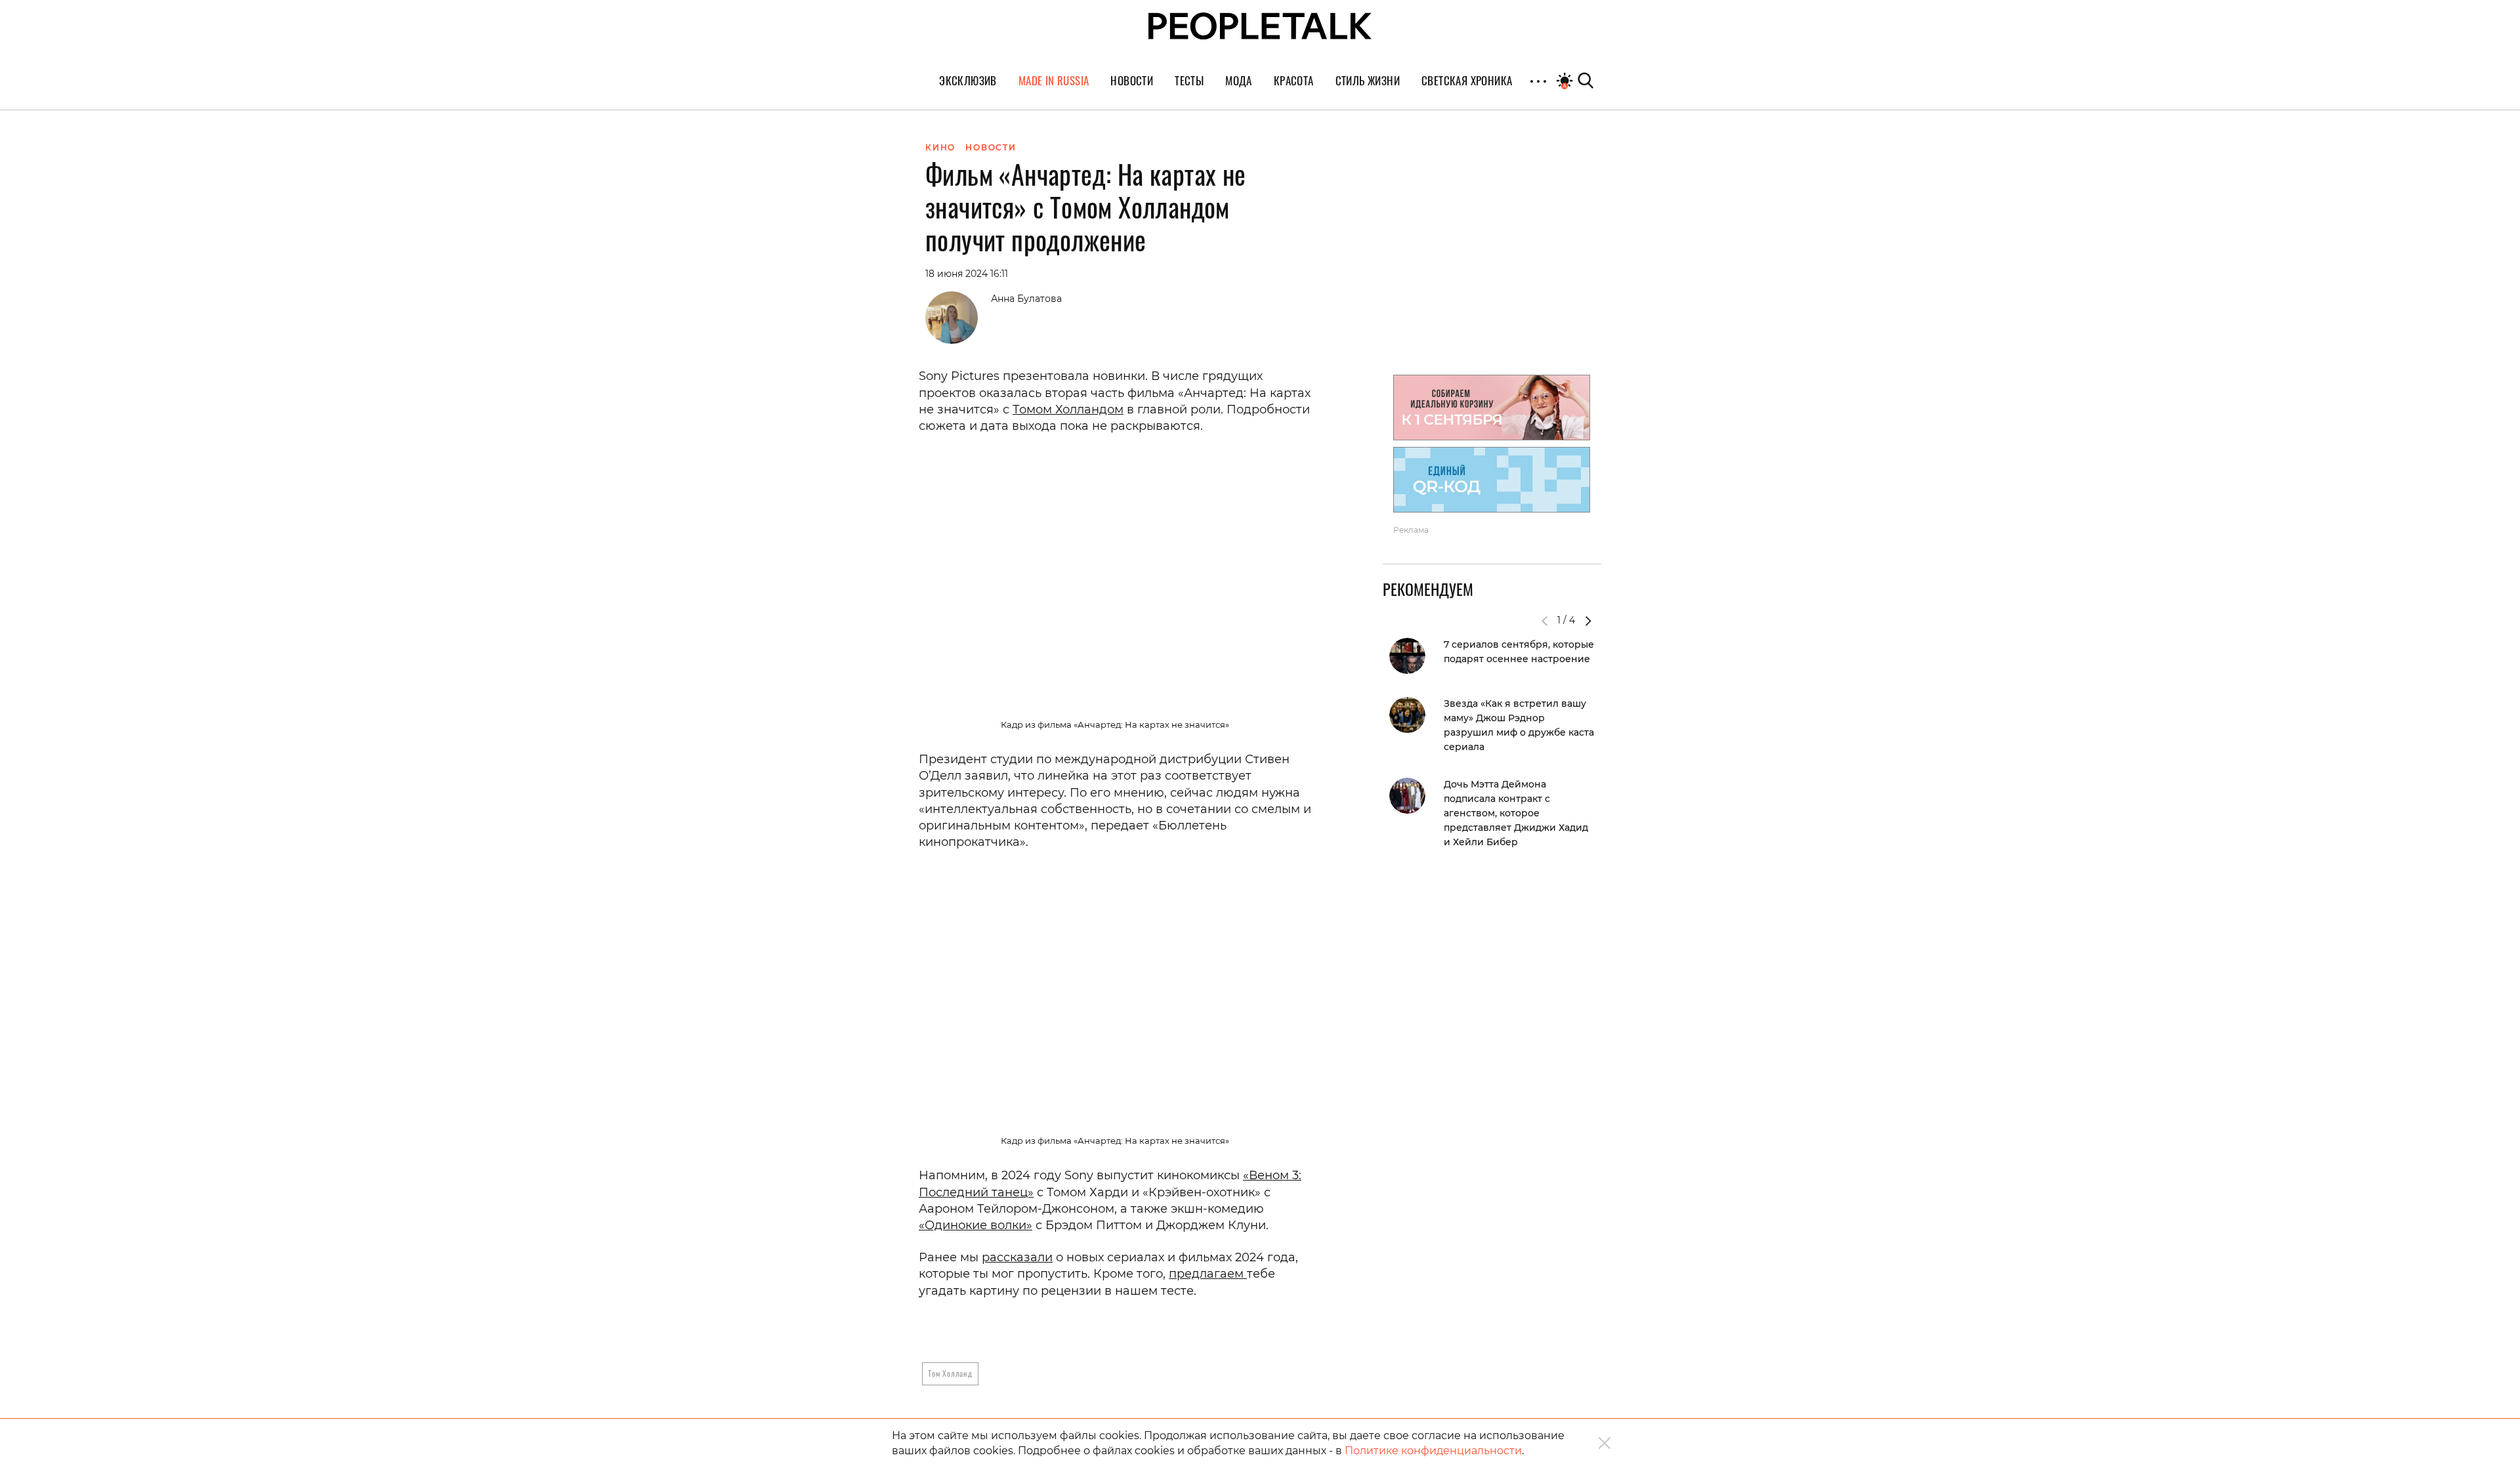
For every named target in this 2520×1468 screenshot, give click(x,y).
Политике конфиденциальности (1433, 1451)
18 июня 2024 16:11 (967, 274)
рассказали (1017, 1257)
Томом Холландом (1068, 409)
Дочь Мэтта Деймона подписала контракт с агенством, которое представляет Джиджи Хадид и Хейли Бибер (1516, 813)
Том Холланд (950, 1373)
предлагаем (1208, 1274)
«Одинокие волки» (976, 1225)
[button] (1588, 621)
